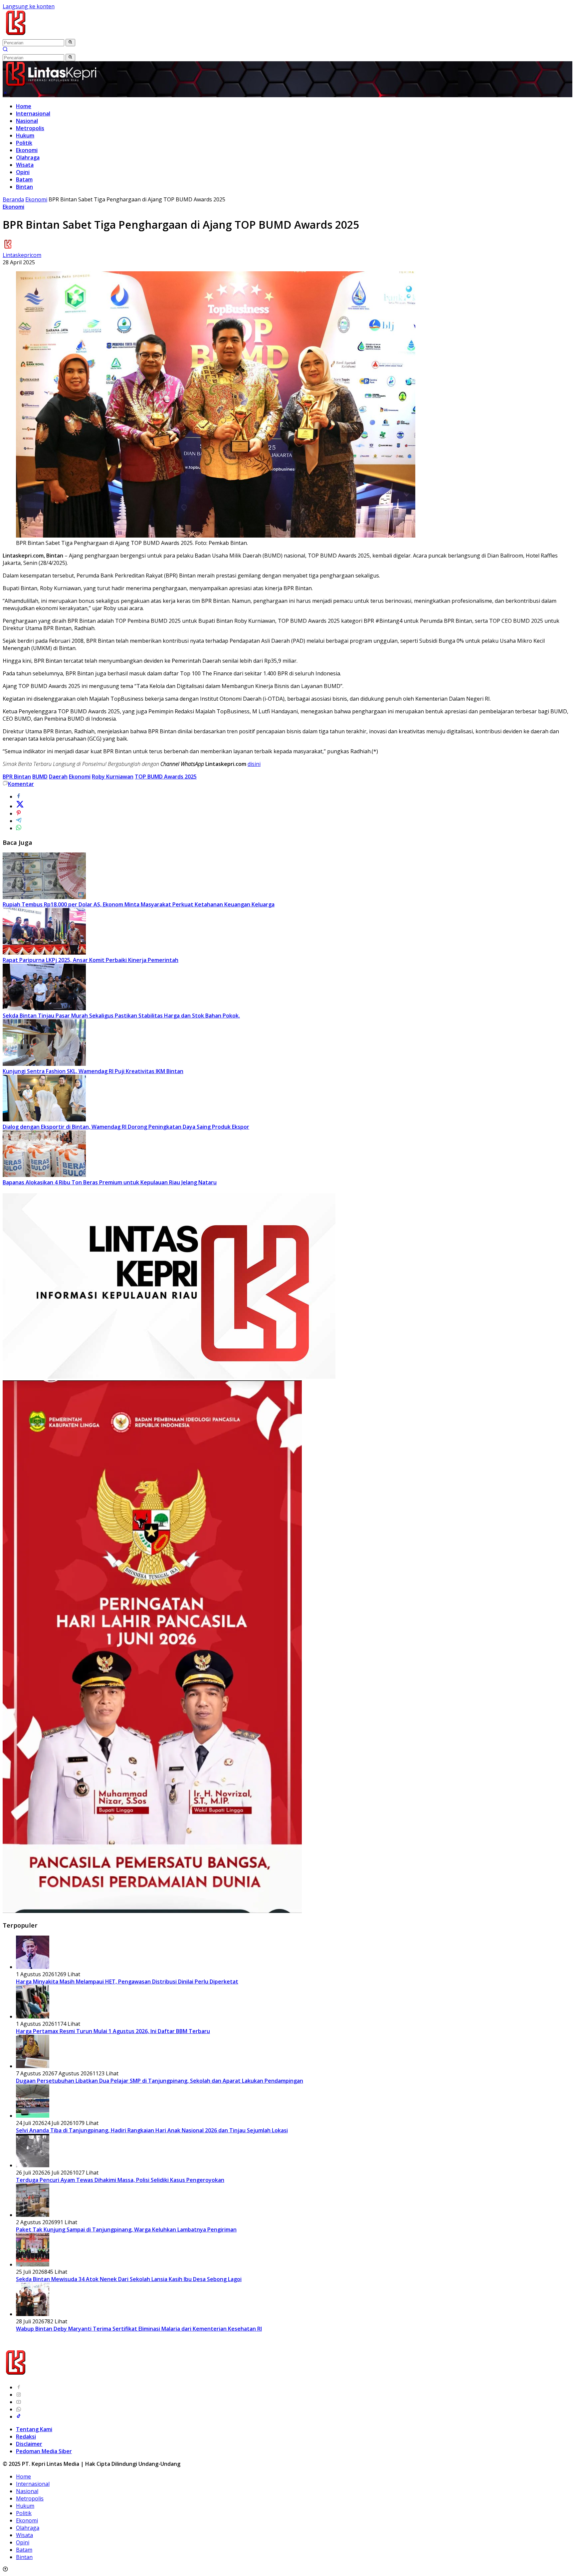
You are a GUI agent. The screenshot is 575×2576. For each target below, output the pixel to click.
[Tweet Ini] (20, 806)
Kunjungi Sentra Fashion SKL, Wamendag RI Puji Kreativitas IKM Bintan (93, 1071)
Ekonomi (27, 150)
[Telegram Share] (19, 821)
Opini (23, 172)
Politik (24, 143)
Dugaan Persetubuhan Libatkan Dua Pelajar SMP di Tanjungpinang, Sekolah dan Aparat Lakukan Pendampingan (160, 2081)
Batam (24, 179)
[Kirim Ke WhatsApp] (19, 828)
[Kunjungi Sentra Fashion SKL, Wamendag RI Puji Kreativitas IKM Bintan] (44, 1064)
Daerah (58, 777)
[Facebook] (19, 2387)
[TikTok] (19, 2417)
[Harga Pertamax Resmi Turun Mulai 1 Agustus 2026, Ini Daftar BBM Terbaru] (33, 2016)
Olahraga (28, 157)
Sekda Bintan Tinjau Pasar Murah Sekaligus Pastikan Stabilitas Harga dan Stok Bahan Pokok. (121, 1016)
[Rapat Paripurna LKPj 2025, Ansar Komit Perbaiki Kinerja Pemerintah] (44, 953)
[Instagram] (19, 2395)
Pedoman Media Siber (44, 2451)
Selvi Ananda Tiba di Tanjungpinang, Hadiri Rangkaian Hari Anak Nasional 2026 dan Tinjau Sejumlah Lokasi (152, 2130)
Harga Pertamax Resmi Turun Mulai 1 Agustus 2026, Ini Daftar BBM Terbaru (113, 2031)
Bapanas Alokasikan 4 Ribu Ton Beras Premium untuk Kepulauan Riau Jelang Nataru (110, 1182)
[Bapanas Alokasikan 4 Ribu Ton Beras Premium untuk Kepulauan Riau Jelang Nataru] (44, 1175)
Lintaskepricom (22, 255)
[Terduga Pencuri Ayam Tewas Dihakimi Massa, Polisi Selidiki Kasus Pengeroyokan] (33, 2165)
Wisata (25, 165)
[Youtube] (19, 2402)
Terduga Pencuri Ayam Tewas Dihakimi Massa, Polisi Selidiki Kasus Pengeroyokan (120, 2180)
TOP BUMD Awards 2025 (166, 777)
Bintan (24, 187)
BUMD (40, 777)
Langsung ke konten (29, 6)
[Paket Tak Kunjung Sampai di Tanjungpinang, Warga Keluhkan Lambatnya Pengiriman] (33, 2215)
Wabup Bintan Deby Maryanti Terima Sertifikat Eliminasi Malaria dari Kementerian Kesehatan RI (139, 2329)
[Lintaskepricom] (60, 35)
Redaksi (26, 2437)
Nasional (27, 121)
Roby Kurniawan (113, 777)
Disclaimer (29, 2444)
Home (24, 106)
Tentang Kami (34, 2429)
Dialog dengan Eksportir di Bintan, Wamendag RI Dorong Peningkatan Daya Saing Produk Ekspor (126, 1127)
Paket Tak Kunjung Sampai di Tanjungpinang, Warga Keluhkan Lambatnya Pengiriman (126, 2229)
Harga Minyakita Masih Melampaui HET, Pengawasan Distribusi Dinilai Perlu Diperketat (127, 1982)
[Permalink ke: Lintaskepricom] (8, 248)
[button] (70, 43)
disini (254, 764)
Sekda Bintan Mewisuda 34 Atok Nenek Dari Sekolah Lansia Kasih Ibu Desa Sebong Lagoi (129, 2279)
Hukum (25, 135)
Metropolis (30, 128)
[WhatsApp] (19, 2409)
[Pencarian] (5, 50)
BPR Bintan (17, 777)
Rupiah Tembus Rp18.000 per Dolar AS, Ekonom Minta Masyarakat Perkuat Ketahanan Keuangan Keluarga (139, 904)
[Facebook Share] (19, 797)
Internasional (33, 114)
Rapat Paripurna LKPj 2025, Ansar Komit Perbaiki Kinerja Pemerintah (91, 960)
